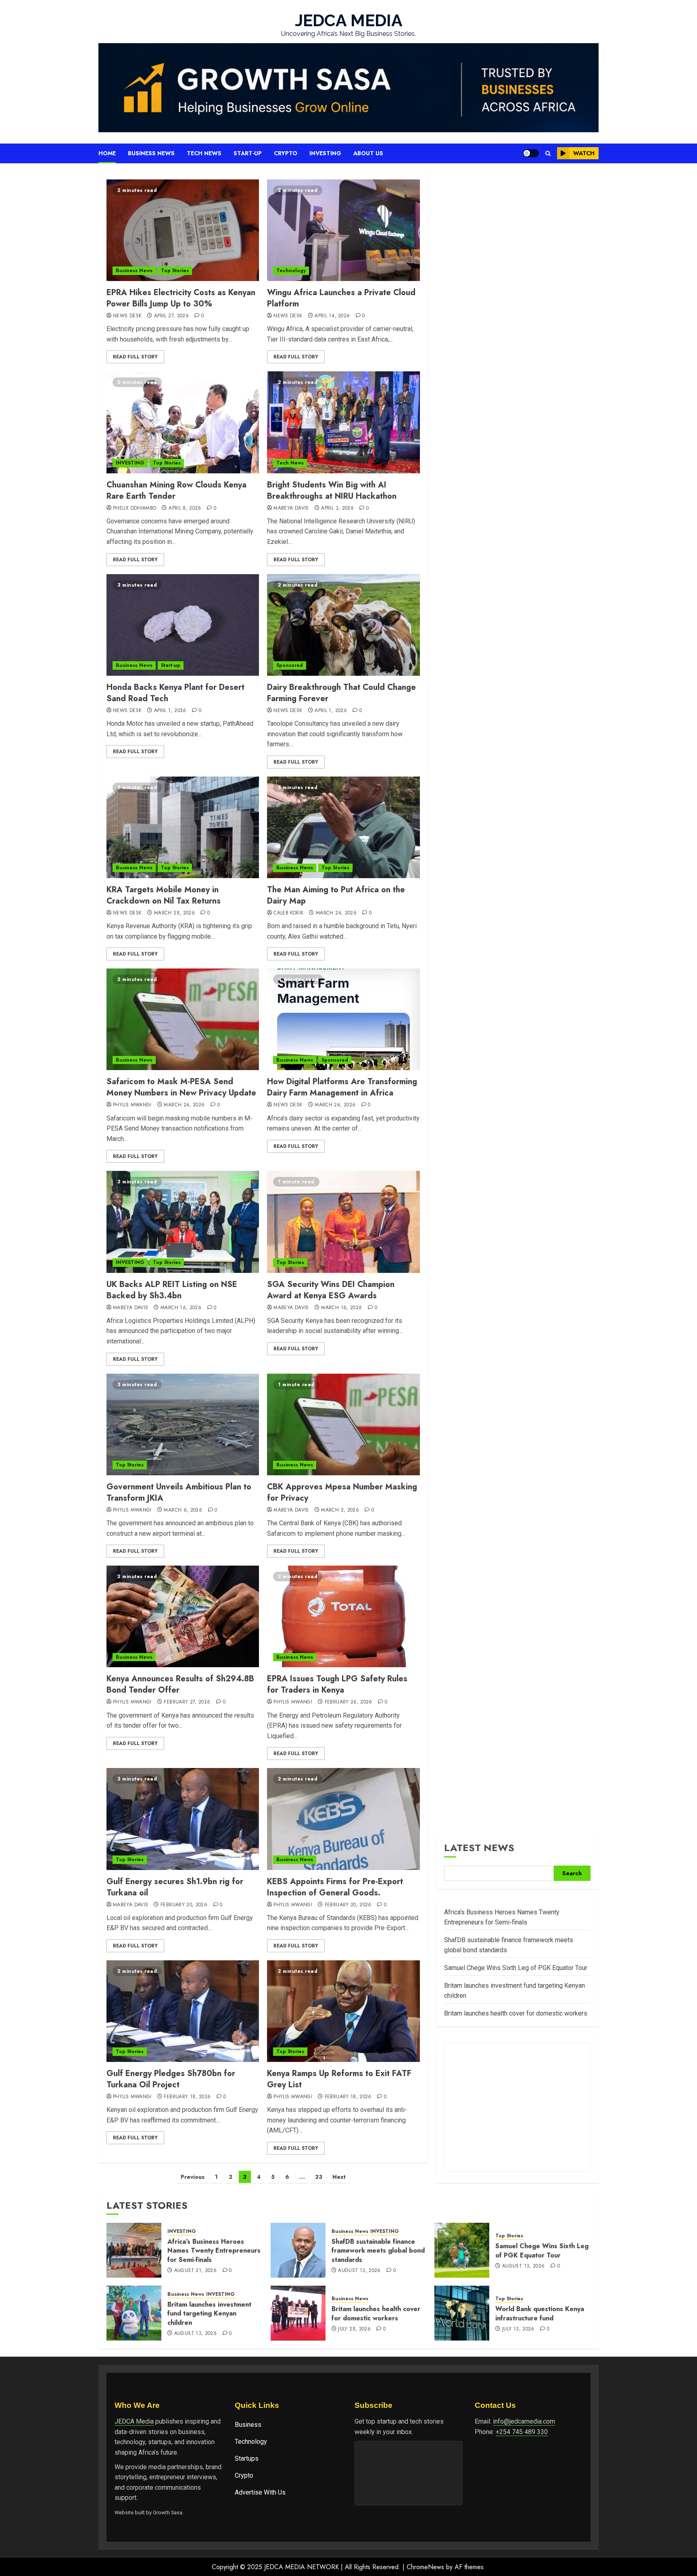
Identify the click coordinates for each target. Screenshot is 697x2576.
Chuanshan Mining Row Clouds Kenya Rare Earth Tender (176, 490)
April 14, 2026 (332, 316)
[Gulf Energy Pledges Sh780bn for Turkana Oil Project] (183, 2011)
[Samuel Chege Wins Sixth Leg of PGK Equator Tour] (462, 2250)
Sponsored (290, 665)
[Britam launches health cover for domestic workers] (298, 2313)
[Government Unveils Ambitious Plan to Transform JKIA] (183, 1424)
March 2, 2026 (340, 1510)
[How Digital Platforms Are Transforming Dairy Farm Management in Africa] (343, 1019)
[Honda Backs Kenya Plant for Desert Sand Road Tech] (183, 625)
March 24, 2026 (336, 913)
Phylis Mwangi (132, 1105)
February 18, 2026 (187, 2097)
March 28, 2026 (174, 913)
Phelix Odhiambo (135, 508)
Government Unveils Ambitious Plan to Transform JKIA (179, 1492)
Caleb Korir (288, 913)
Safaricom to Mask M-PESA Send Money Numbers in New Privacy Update (181, 1087)
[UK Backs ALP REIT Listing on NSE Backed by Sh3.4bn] (183, 1222)
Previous (193, 2177)
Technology (291, 271)
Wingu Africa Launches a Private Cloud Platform (341, 298)
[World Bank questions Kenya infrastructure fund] (462, 2313)
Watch (584, 153)
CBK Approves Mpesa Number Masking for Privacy (342, 1492)
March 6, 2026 (183, 1510)
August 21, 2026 (195, 2271)
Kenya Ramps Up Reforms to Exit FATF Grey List (339, 2079)
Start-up (248, 153)
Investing (325, 153)
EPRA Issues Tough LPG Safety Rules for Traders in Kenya (337, 1684)
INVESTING (130, 463)
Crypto (286, 153)
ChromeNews (425, 2567)
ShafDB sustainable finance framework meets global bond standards (378, 2251)
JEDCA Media (134, 2421)
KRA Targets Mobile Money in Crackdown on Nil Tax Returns (164, 895)
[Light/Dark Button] (531, 153)
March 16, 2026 (181, 1308)
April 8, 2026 (185, 508)
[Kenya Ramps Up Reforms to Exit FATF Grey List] (343, 2011)
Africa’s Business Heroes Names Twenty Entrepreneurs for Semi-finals (214, 2251)
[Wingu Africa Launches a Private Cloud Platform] (343, 230)
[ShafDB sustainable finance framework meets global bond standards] (298, 2250)
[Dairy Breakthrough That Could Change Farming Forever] (343, 625)
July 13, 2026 (518, 2329)
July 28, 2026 (354, 2329)
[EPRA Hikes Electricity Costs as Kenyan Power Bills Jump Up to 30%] (183, 230)
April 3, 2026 (337, 508)
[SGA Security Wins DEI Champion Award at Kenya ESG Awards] (343, 1222)
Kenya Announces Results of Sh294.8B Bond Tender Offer (180, 1684)
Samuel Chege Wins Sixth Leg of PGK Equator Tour (516, 1968)
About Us (368, 153)
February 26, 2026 (348, 1702)
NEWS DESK (127, 316)
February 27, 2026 (187, 1702)
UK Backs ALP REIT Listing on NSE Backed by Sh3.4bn (172, 1290)
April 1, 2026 (170, 711)
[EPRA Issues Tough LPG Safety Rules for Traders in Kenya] (343, 1616)
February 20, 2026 (184, 1905)
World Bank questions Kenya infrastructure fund (540, 2313)
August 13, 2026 (359, 2271)
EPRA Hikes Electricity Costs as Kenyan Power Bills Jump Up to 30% (181, 298)
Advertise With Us (260, 2492)
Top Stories (175, 271)
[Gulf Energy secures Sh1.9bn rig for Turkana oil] (183, 1819)
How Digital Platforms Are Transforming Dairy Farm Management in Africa (342, 1087)
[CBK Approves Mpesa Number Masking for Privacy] (343, 1424)
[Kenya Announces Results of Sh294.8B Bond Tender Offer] (183, 1616)
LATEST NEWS (479, 1848)
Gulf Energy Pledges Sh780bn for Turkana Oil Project (171, 2079)
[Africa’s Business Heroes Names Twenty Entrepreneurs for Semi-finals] (134, 2250)
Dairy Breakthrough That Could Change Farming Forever (341, 693)
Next (339, 2177)
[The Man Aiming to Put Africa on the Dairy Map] (343, 827)
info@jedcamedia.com (524, 2421)
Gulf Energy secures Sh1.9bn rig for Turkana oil (175, 1887)
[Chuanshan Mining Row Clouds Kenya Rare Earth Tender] (183, 422)
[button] (548, 153)
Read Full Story (135, 357)
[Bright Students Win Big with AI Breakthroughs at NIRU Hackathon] (343, 422)
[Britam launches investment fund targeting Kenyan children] (134, 2313)
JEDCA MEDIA (349, 20)
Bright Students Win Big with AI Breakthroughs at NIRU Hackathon (332, 490)
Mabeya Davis (291, 508)
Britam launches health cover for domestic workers (516, 2013)
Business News (151, 153)
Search (572, 1873)
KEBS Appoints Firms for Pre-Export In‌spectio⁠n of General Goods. (335, 1887)
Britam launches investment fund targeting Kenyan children (209, 2314)
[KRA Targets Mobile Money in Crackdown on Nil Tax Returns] (183, 827)
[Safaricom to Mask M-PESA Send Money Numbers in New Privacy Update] (183, 1019)
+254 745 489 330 (522, 2432)
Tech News (204, 153)
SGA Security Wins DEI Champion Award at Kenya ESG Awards (331, 1290)
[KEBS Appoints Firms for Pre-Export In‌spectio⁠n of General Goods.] (343, 1819)
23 (319, 2177)
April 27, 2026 (171, 316)
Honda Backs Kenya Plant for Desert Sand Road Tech (175, 693)
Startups (247, 2458)
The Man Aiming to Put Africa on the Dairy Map (336, 895)
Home (107, 153)
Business (248, 2425)
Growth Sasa (168, 2512)
